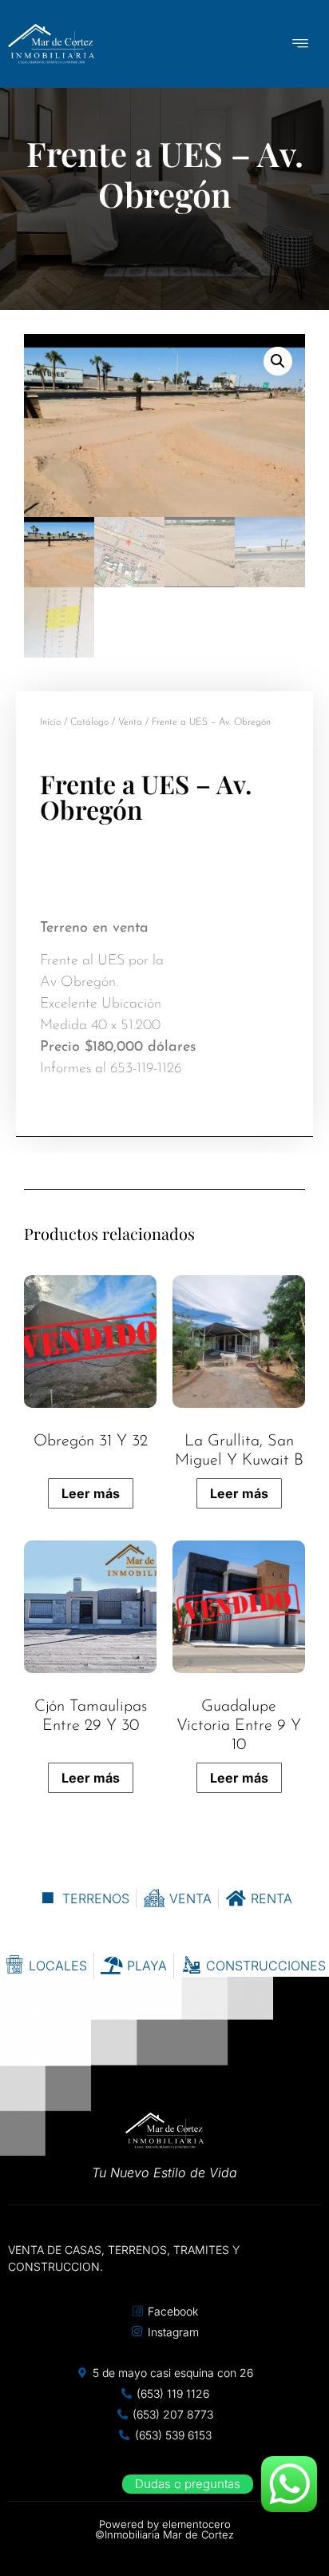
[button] (278, 361)
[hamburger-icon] (301, 44)
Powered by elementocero (165, 2524)
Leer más (91, 1493)
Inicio (50, 722)
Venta (130, 722)
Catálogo (89, 722)
